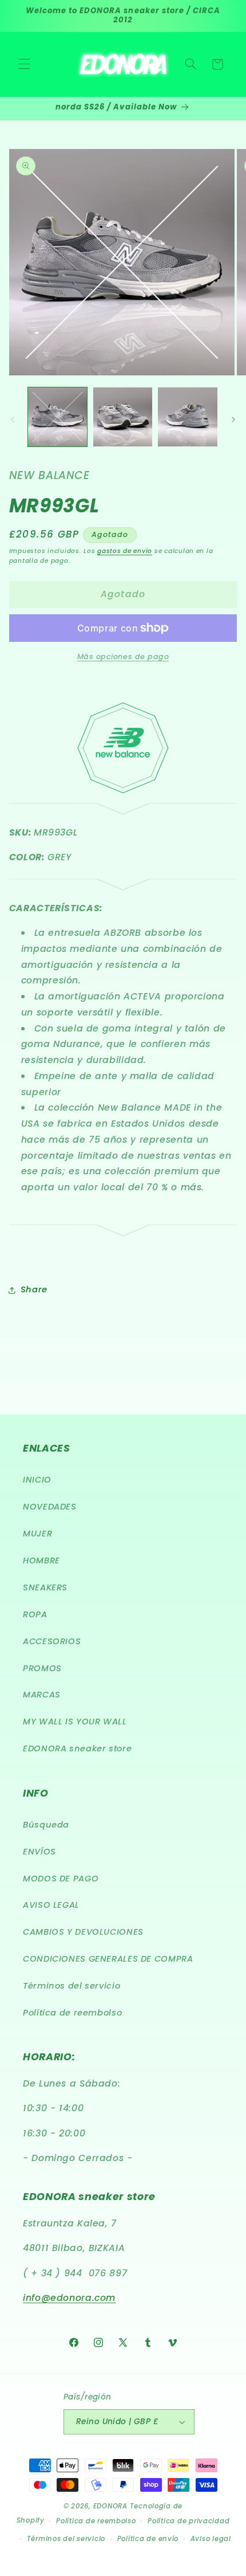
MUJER (37, 1534)
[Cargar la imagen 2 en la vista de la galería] (123, 417)
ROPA (35, 1614)
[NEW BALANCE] (123, 791)
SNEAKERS (45, 1587)
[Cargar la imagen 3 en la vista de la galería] (187, 417)
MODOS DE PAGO (61, 1879)
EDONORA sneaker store (77, 1748)
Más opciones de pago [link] (123, 656)
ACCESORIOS (52, 1641)
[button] (24, 64)
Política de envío (148, 2539)
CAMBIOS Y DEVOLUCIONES (83, 1932)
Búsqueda (46, 1825)
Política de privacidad (189, 2521)
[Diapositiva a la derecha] (233, 419)
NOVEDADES (50, 1507)
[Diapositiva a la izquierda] (13, 419)
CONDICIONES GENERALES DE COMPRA (108, 1959)
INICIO (37, 1480)
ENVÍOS (39, 1852)
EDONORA (110, 2506)
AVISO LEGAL (51, 1905)
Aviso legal (211, 2539)
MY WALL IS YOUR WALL (75, 1722)
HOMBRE (41, 1561)
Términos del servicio (72, 1986)
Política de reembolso (72, 2013)
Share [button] (34, 1289)
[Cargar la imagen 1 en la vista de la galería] (57, 417)
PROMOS (42, 1668)
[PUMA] (123, 807)
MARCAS (42, 1695)
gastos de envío (125, 551)
